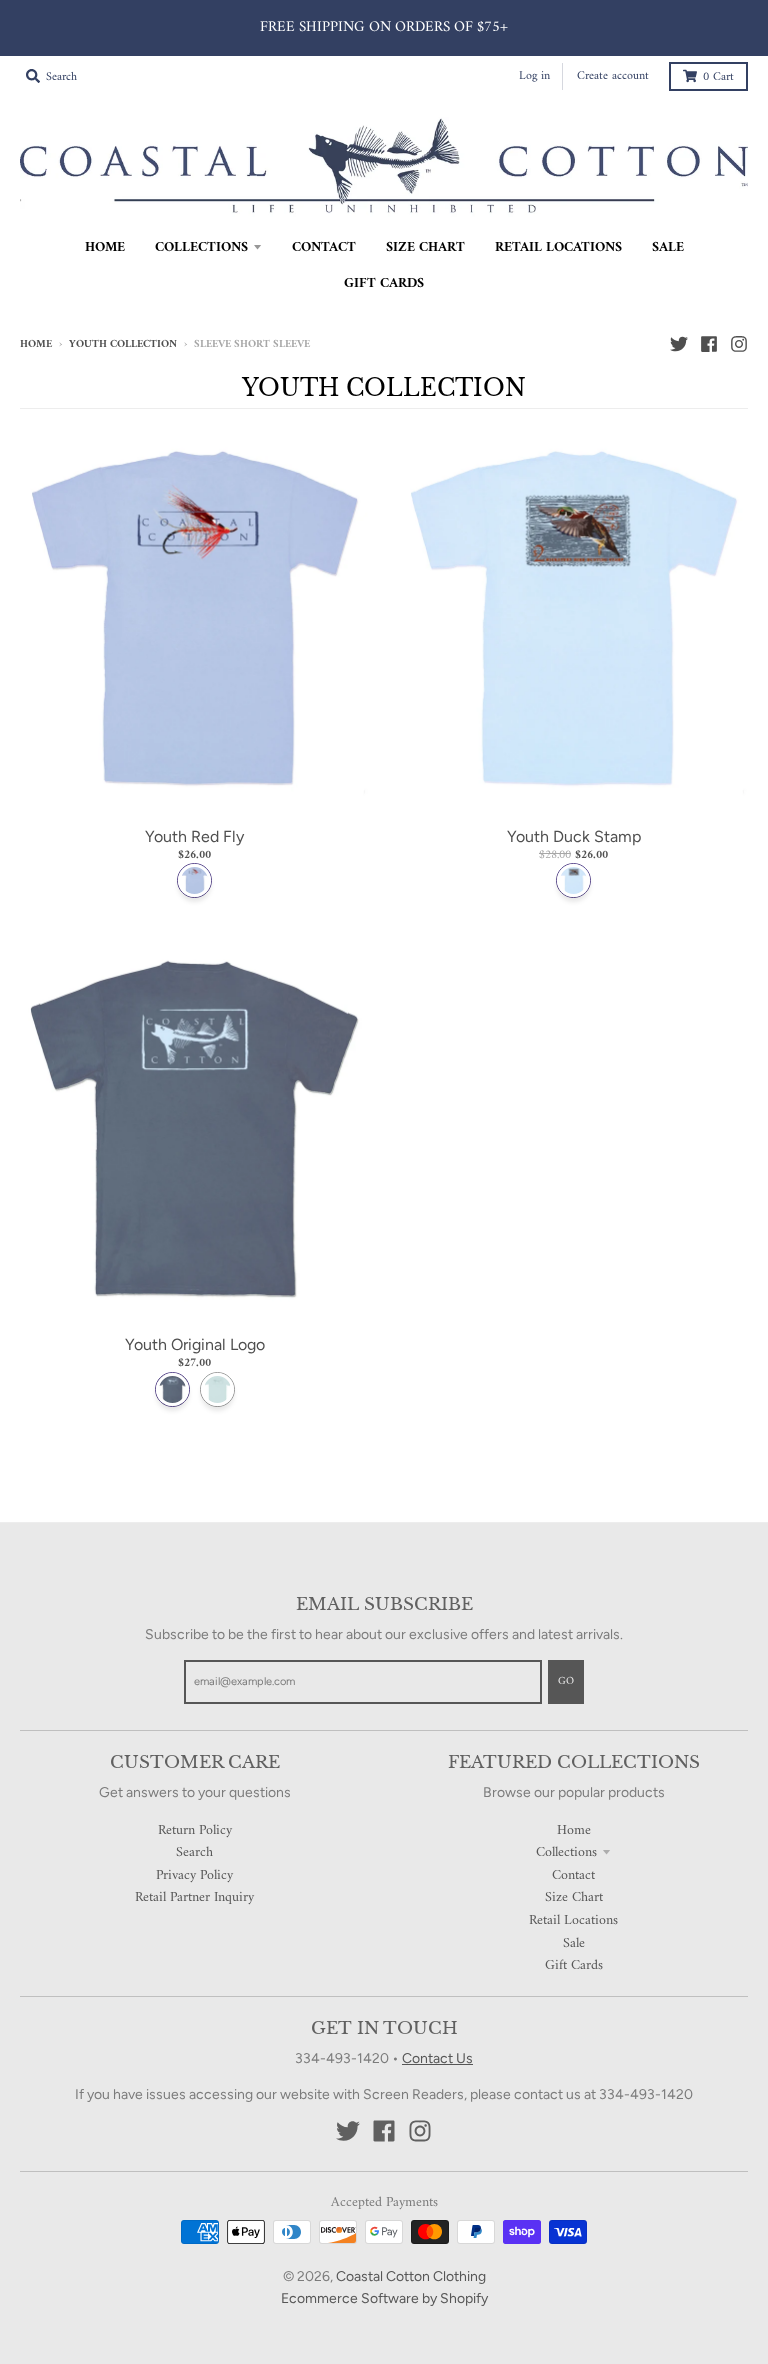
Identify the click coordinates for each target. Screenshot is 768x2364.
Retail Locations (573, 1920)
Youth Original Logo (195, 1344)
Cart (718, 77)
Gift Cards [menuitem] (384, 283)
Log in (534, 76)
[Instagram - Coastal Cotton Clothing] (739, 344)
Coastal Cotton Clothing (411, 2276)
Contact (573, 1875)
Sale (574, 1943)
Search (194, 1852)
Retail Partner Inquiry (194, 1897)
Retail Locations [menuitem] (558, 247)
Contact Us (437, 2058)
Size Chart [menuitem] (425, 247)
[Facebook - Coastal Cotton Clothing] (709, 344)
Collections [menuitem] (201, 247)
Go (566, 1681)
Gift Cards (574, 1965)
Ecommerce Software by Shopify (384, 2298)
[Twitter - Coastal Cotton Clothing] (679, 344)
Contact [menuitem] (324, 247)
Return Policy (195, 1830)
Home (36, 344)
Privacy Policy (194, 1875)
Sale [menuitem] (668, 247)
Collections (566, 1852)
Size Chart (574, 1897)
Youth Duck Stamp (574, 836)
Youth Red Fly (194, 836)
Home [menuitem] (105, 247)
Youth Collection (123, 344)
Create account (613, 76)
